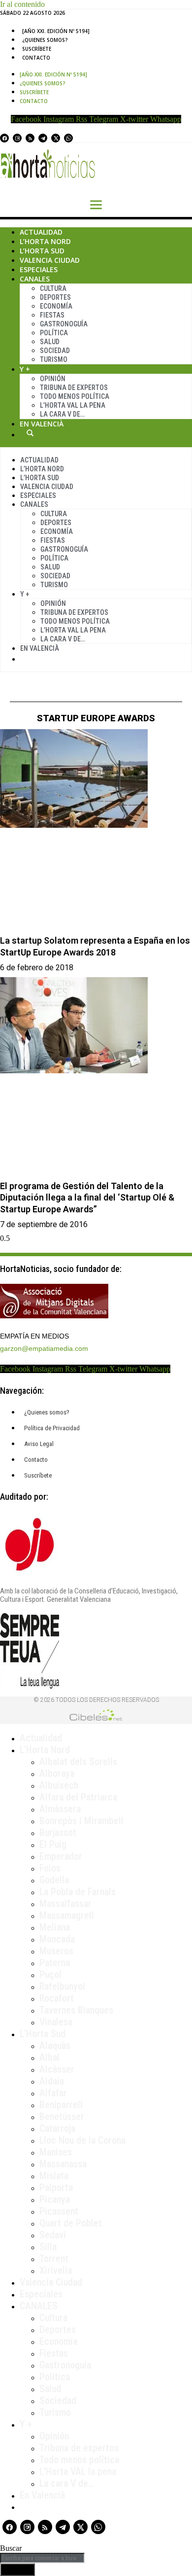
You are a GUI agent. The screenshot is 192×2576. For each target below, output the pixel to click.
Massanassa (63, 2164)
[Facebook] (4, 138)
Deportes (55, 297)
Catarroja (57, 2128)
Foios (50, 1868)
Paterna (55, 1963)
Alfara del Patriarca (78, 1797)
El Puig (53, 1844)
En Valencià (42, 424)
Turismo (54, 359)
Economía (56, 306)
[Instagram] (17, 138)
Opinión (53, 379)
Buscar (30, 433)
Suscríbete (37, 49)
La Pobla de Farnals (78, 1892)
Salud (50, 342)
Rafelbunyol (62, 1986)
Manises (56, 2152)
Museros (56, 1951)
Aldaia (52, 2081)
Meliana (55, 1927)
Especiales (39, 269)
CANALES (39, 2306)
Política (54, 333)
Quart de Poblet (71, 2223)
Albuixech (59, 1785)
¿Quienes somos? (45, 40)
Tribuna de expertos (74, 388)
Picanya (55, 2199)
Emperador (61, 1856)
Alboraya (57, 1773)
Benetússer (62, 2117)
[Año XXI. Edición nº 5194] (56, 31)
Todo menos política (75, 396)
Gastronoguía (64, 324)
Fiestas (52, 315)
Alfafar (53, 2093)
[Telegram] (43, 138)
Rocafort (57, 1998)
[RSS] (30, 138)
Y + (25, 369)
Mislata (54, 2176)
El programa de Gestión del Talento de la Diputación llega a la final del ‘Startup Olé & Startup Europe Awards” (87, 1198)
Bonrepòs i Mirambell (81, 1821)
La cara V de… (62, 414)
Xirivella (56, 2270)
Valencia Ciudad (50, 260)
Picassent (59, 2211)
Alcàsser (57, 2069)
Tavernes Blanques (76, 2010)
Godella (54, 1880)
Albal (49, 2057)
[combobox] (42, 2558)
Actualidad (41, 232)
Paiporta (56, 2188)
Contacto (36, 58)
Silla (48, 2247)
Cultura (53, 288)
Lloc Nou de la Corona (82, 2140)
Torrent (54, 2258)
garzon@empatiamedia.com (44, 1348)
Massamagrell (67, 1915)
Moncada (57, 1939)
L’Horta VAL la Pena (73, 405)
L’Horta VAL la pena (78, 2471)
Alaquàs (55, 2046)
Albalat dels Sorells (78, 1762)
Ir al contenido (22, 4)
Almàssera (60, 1809)
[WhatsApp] (68, 138)
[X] (56, 138)
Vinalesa (56, 2022)
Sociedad (55, 351)
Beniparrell (61, 2105)
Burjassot (58, 1833)
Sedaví (53, 2235)
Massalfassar (65, 1904)
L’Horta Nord (45, 241)
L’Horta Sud (42, 251)
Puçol (50, 1975)
